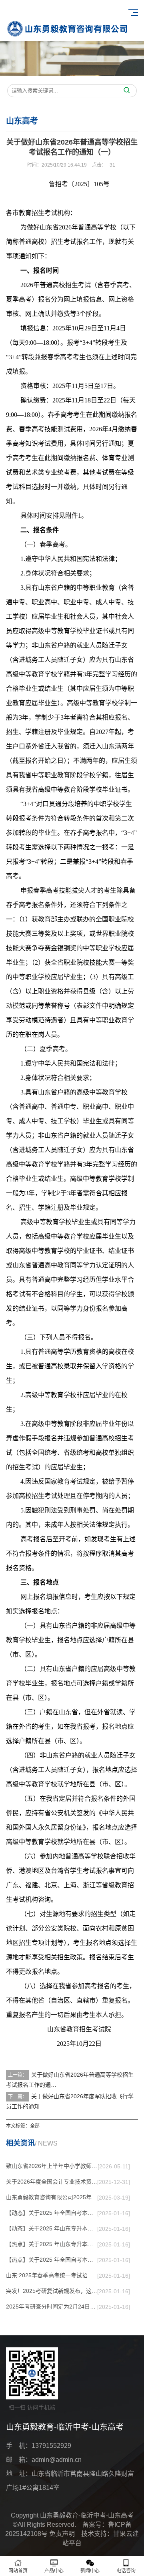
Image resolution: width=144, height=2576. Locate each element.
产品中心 (54, 2571)
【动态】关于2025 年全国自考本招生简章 (52, 2213)
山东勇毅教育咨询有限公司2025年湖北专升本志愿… (52, 2197)
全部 (35, 2126)
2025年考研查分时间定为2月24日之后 (52, 2307)
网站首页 (18, 2571)
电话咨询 (126, 2571)
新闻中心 (90, 2571)
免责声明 (62, 2534)
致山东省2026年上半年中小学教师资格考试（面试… (52, 2166)
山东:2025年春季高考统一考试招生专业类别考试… (52, 2275)
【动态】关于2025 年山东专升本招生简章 (52, 2228)
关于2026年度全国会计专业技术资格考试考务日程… (52, 2182)
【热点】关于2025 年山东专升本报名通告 (52, 2244)
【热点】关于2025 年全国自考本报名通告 (52, 2260)
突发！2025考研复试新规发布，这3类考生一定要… (52, 2291)
